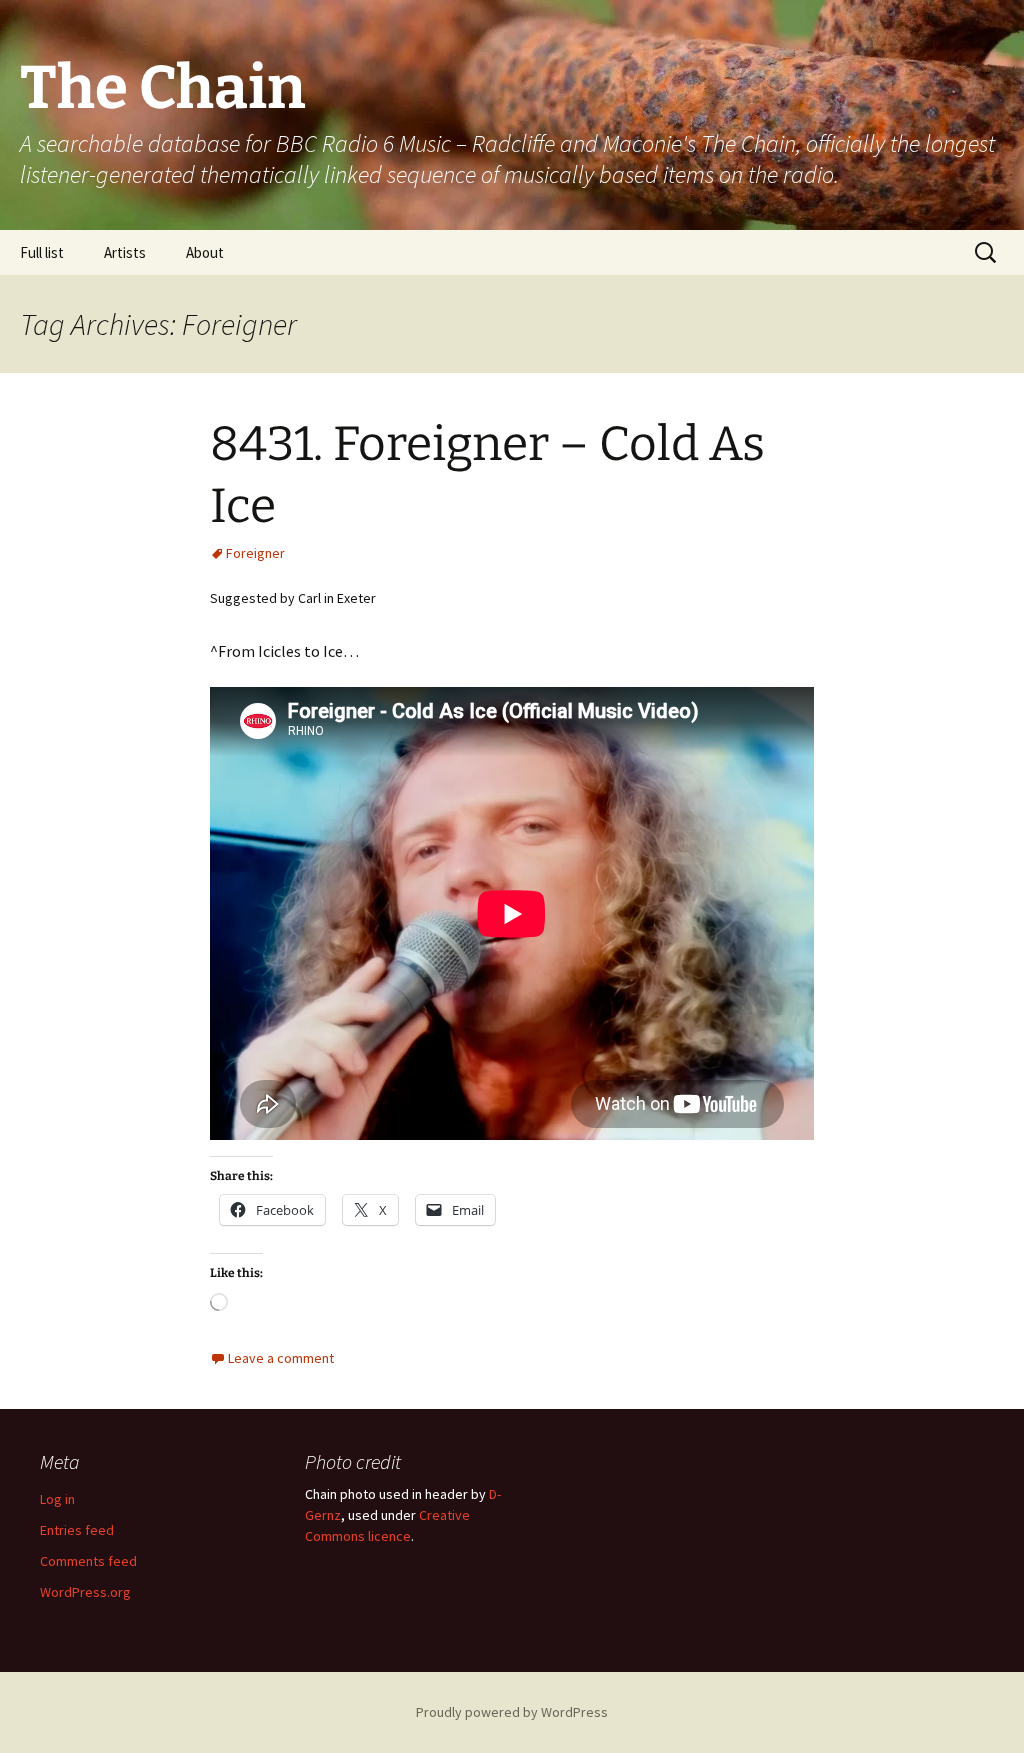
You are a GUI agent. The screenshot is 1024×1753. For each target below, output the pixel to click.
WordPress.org (85, 1592)
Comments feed (88, 1561)
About (205, 252)
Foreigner (255, 553)
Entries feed (77, 1530)
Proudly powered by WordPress (512, 1712)
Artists (125, 252)
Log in (57, 1499)
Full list (42, 252)
